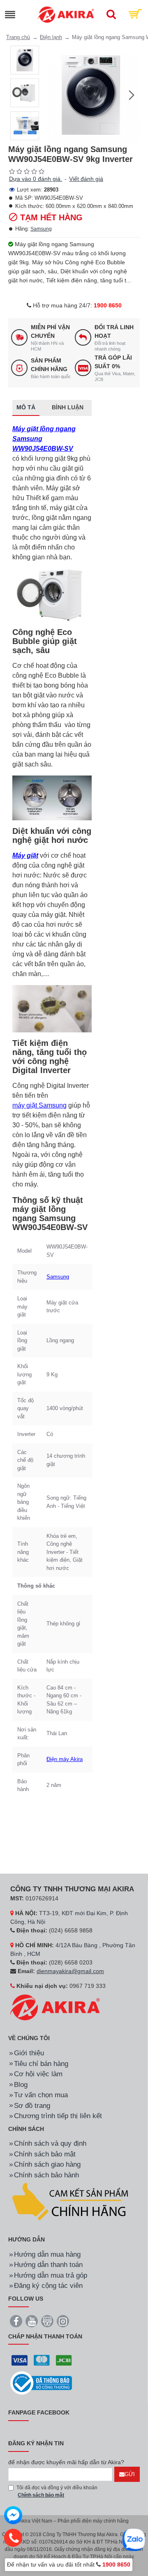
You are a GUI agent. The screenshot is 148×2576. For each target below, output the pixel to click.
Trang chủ (18, 37)
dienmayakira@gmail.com (70, 1971)
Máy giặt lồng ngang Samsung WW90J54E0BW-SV (44, 439)
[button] (49, 95)
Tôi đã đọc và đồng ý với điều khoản (57, 2491)
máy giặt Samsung (39, 1105)
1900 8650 (108, 305)
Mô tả (26, 407)
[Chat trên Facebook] (13, 2516)
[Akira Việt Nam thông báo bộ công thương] (41, 2383)
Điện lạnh (51, 37)
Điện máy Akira (65, 1759)
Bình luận (68, 407)
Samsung (41, 229)
